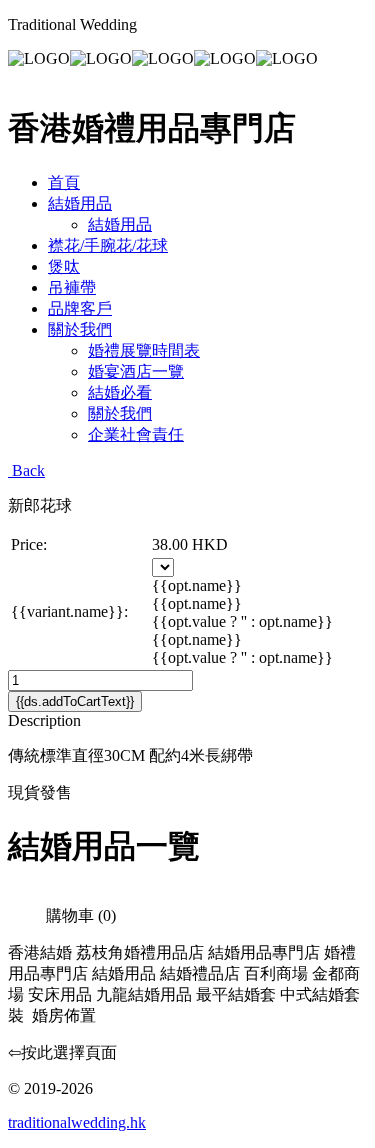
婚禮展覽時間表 (144, 350)
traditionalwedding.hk (77, 1122)
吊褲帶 (72, 287)
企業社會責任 (136, 434)
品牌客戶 (80, 308)
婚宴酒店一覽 (136, 371)
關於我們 (80, 329)
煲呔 (64, 266)
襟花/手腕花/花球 (108, 245)
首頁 (64, 182)
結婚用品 (80, 203)
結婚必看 (120, 392)
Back (26, 470)
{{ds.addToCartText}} (75, 701)
